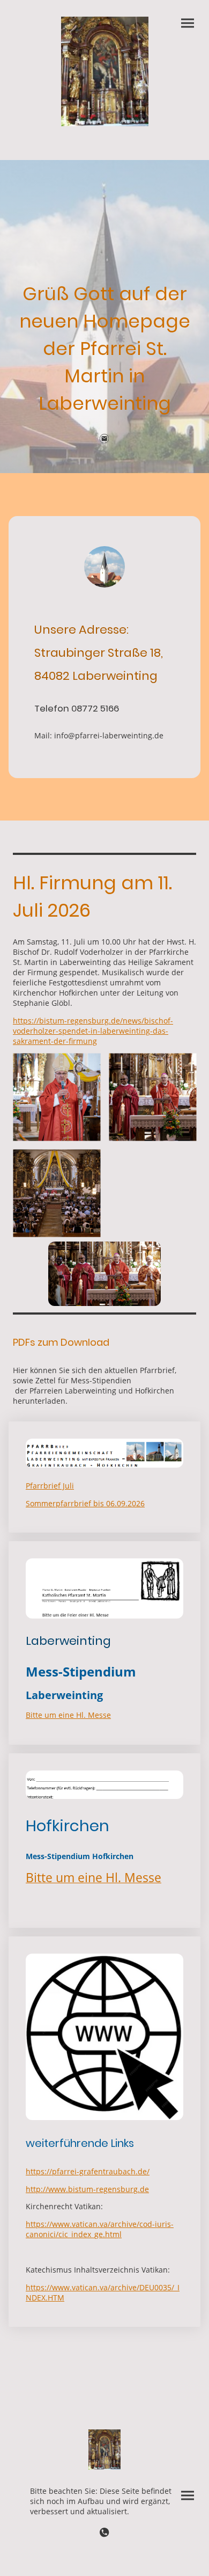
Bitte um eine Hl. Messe (68, 1715)
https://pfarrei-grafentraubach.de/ (88, 2171)
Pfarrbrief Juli (50, 1486)
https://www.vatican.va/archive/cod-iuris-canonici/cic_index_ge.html (100, 2229)
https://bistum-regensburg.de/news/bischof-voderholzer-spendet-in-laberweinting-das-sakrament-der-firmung (93, 1031)
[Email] (104, 439)
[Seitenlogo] (105, 71)
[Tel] (104, 2533)
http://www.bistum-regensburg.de (87, 2189)
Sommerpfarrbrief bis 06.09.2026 (85, 1503)
